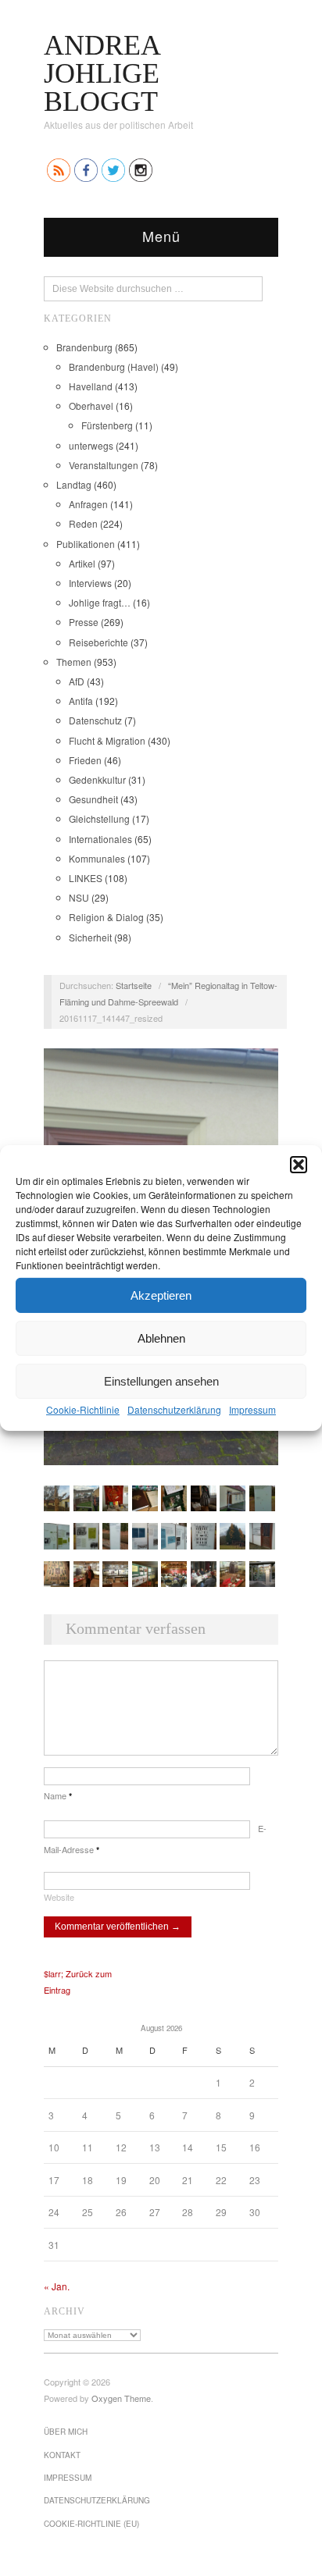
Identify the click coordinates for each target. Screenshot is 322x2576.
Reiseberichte (98, 642)
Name (58, 1795)
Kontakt (62, 2455)
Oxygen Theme (121, 2398)
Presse (84, 622)
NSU (79, 897)
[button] (299, 1165)
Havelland (91, 386)
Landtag (74, 484)
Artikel (82, 563)
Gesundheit (93, 799)
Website (59, 1897)
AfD (77, 681)
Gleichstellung (99, 818)
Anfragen (88, 504)
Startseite (134, 985)
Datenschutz (95, 720)
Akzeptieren (161, 1295)
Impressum (252, 1409)
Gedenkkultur (97, 779)
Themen (74, 662)
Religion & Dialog (106, 917)
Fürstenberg (107, 425)
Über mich (66, 2432)
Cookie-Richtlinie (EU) (91, 2524)
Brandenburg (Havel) (114, 366)
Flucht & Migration (107, 740)
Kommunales (97, 858)
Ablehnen (161, 1338)
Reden (83, 523)
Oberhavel (91, 406)
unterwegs (91, 445)
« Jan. (57, 2286)
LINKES (86, 878)
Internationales (100, 839)
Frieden (85, 760)
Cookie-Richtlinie (83, 1409)
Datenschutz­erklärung (174, 1409)
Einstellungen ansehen (161, 1381)
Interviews (90, 583)
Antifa (81, 701)
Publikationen (86, 544)
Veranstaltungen (104, 465)
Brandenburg (84, 347)
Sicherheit (90, 937)
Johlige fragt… (100, 602)
